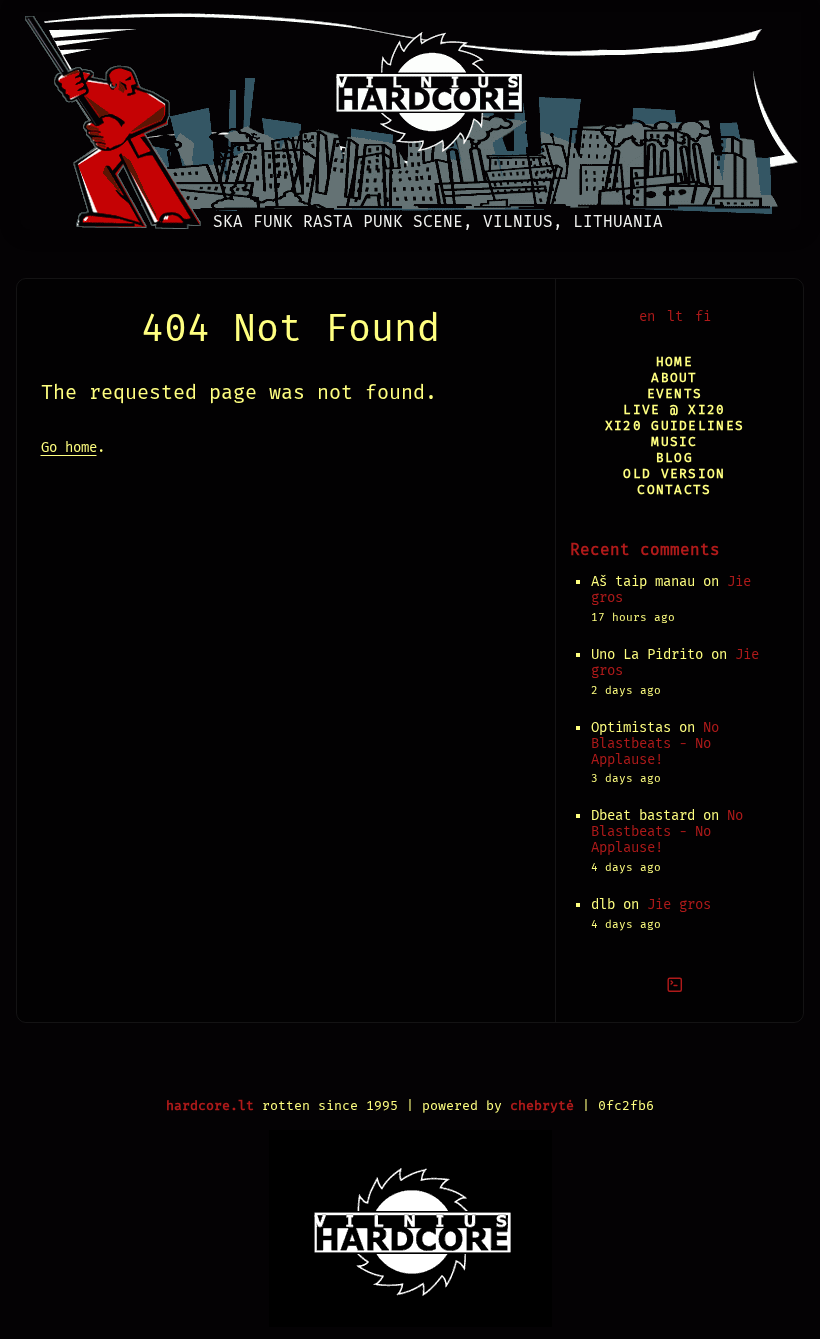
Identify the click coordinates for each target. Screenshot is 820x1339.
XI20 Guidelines (674, 425)
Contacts (674, 489)
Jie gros (679, 904)
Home (674, 361)
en (647, 316)
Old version (674, 473)
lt (675, 316)
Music (674, 441)
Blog (674, 457)
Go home (69, 447)
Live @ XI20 (674, 409)
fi (703, 316)
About (674, 377)
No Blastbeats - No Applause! (655, 743)
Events (675, 393)
